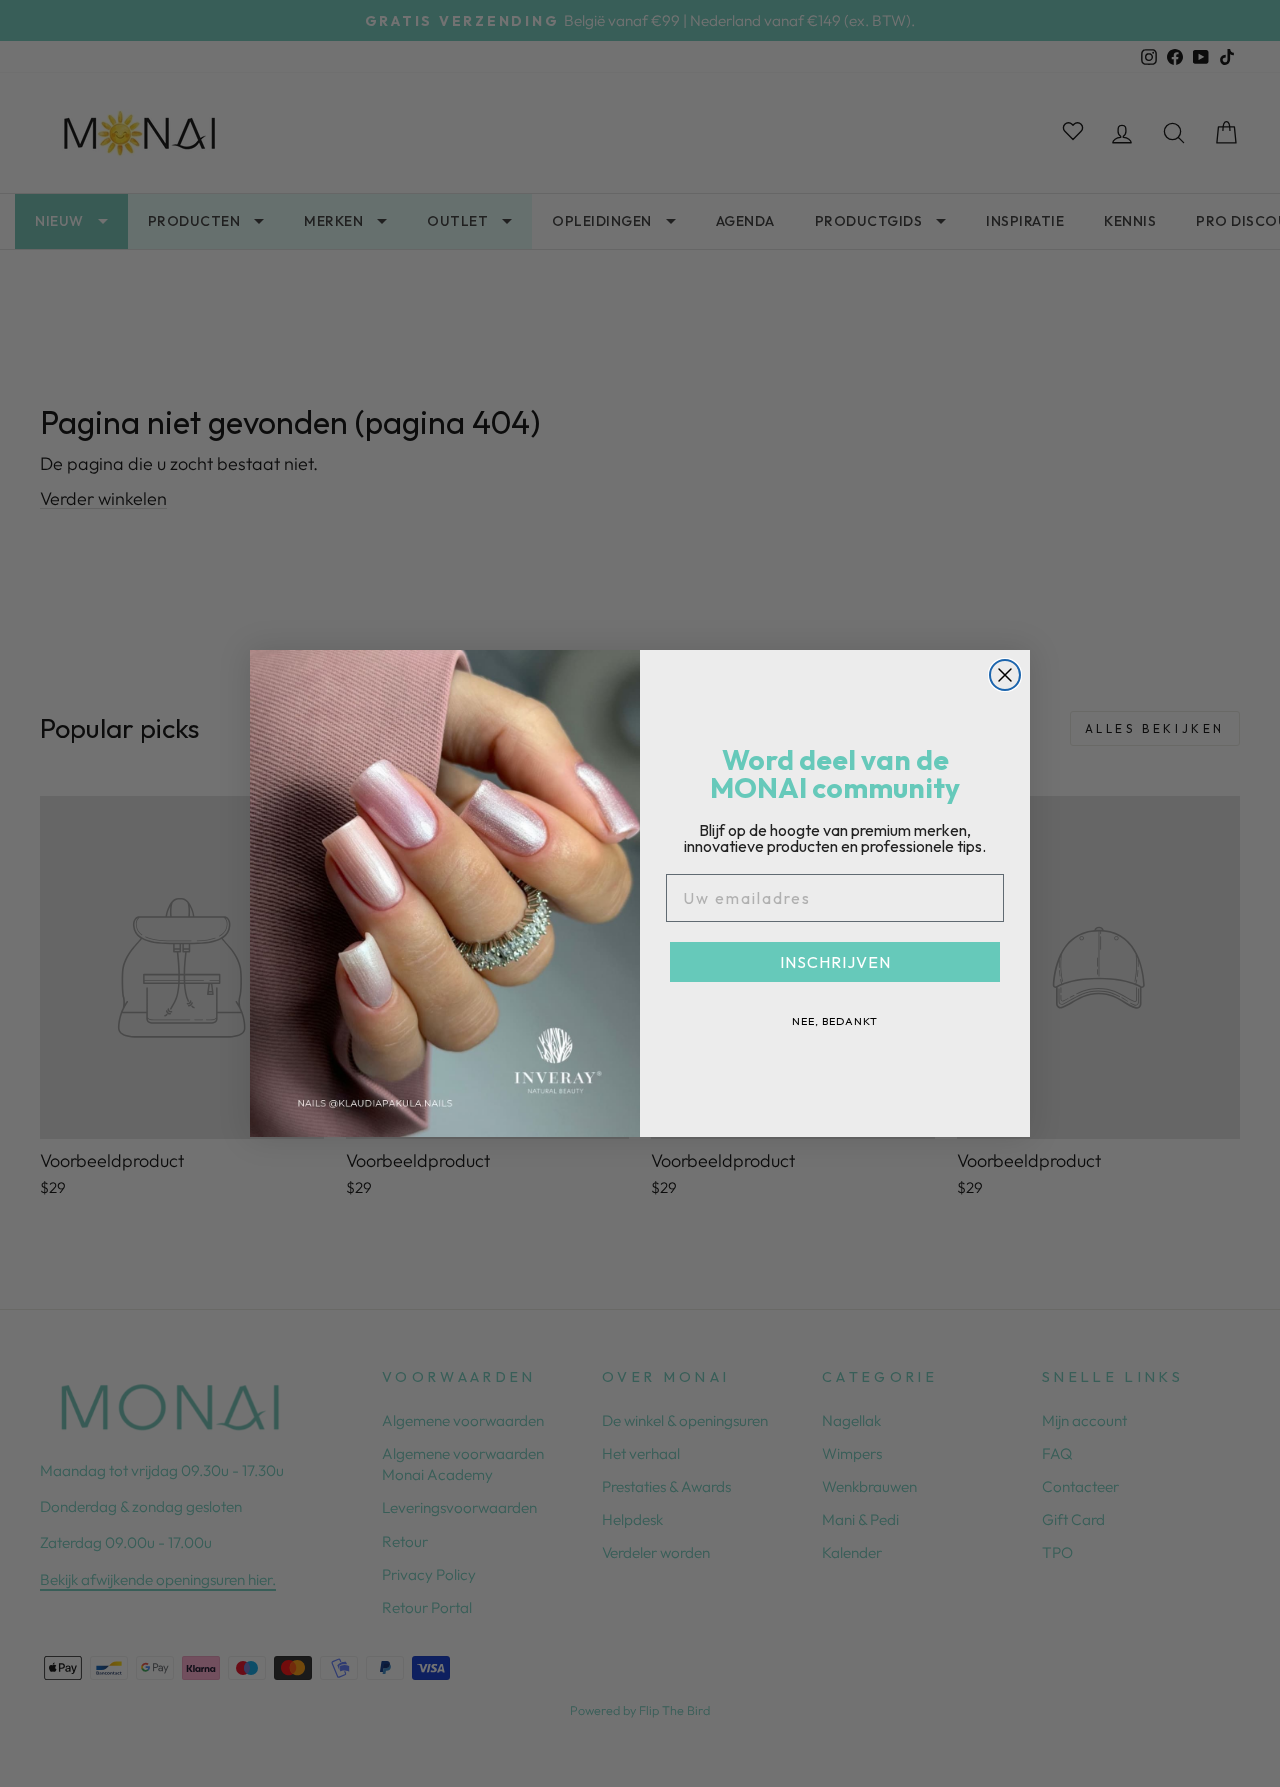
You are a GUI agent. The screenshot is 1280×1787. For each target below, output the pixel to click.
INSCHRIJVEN (835, 962)
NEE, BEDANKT (835, 1021)
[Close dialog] (1005, 675)
